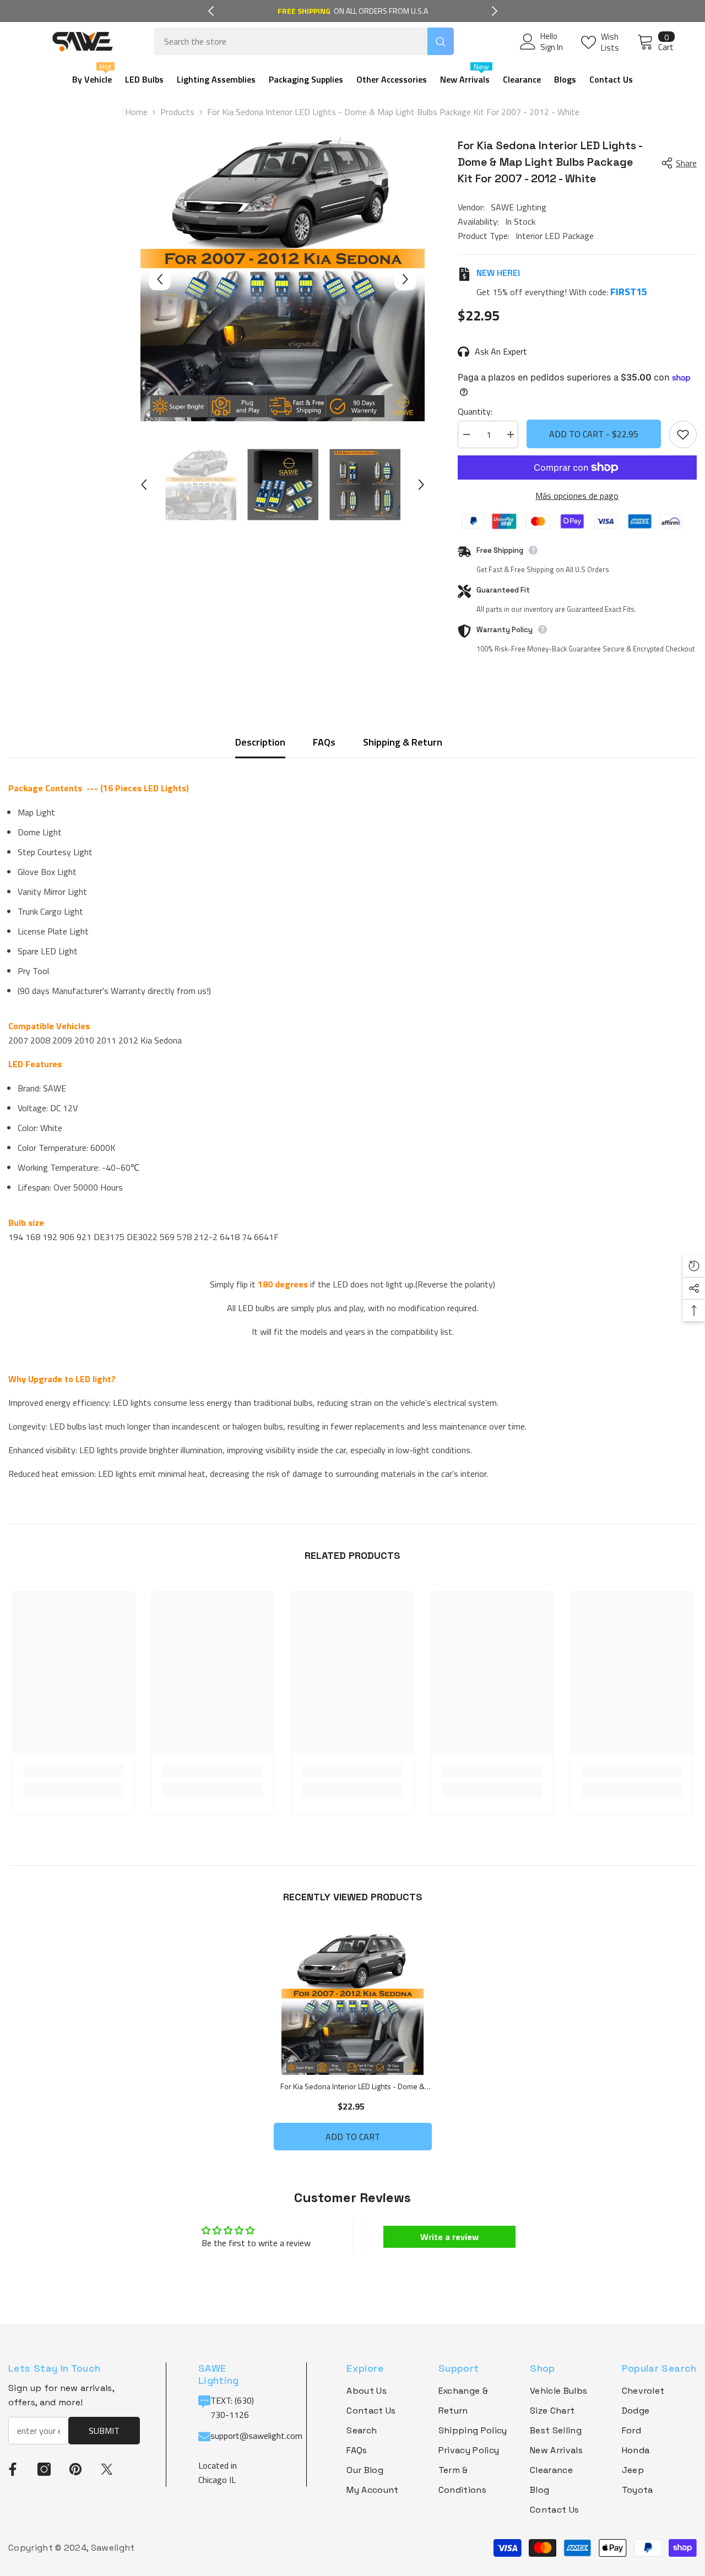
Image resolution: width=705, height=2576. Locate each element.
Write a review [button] (449, 2237)
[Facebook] (13, 2469)
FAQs (324, 742)
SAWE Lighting (519, 207)
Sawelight (113, 2548)
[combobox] (291, 41)
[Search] (304, 41)
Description (260, 742)
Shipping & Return (403, 742)
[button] (160, 279)
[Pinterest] (75, 2469)
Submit (104, 2431)
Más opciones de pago (577, 496)
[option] (353, 11)
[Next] (495, 11)
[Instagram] (44, 2469)
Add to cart (353, 2137)
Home (136, 112)
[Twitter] (107, 2469)
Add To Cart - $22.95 (594, 434)
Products (177, 112)
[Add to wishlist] (683, 434)
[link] (74, 1771)
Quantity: (475, 411)
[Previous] (211, 11)
